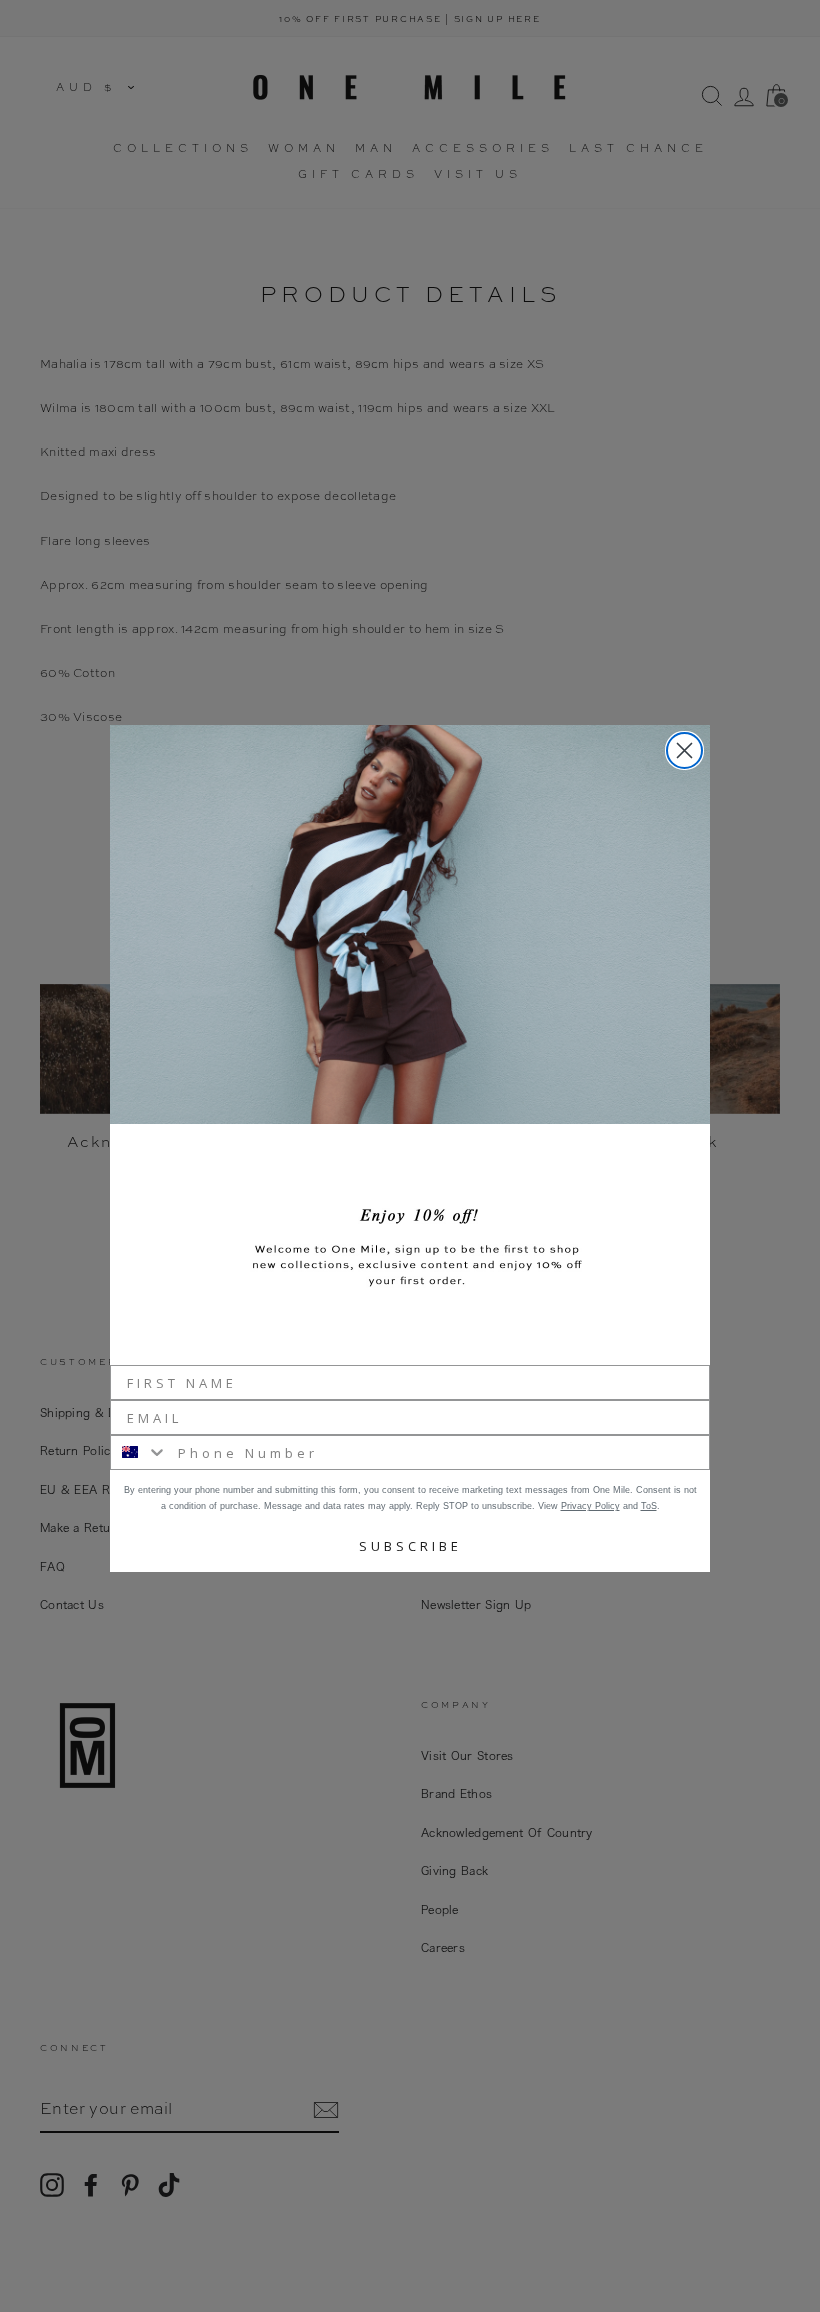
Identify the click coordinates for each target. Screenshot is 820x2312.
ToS (649, 1506)
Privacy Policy (590, 1506)
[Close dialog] (684, 750)
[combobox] (139, 1452)
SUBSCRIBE (410, 1546)
